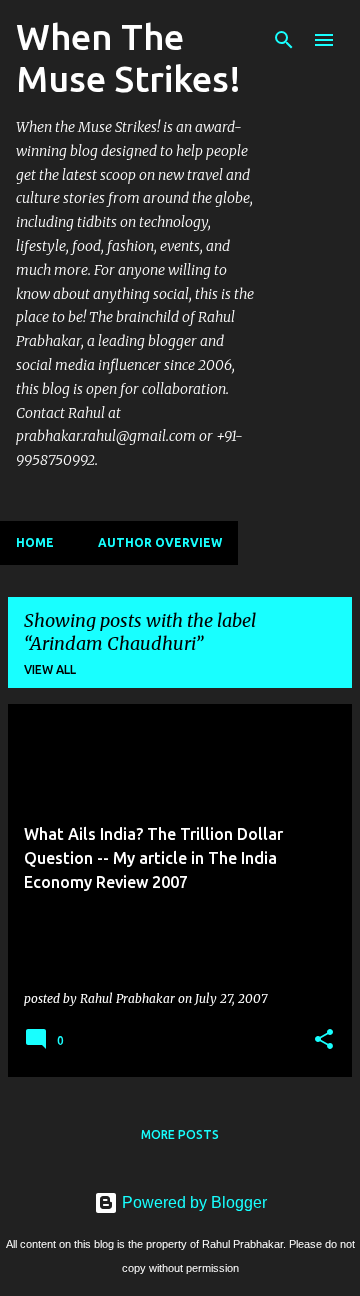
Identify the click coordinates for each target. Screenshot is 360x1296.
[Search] (284, 40)
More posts (180, 1134)
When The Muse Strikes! (128, 57)
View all (50, 669)
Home (35, 542)
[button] (324, 1040)
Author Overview (160, 542)
